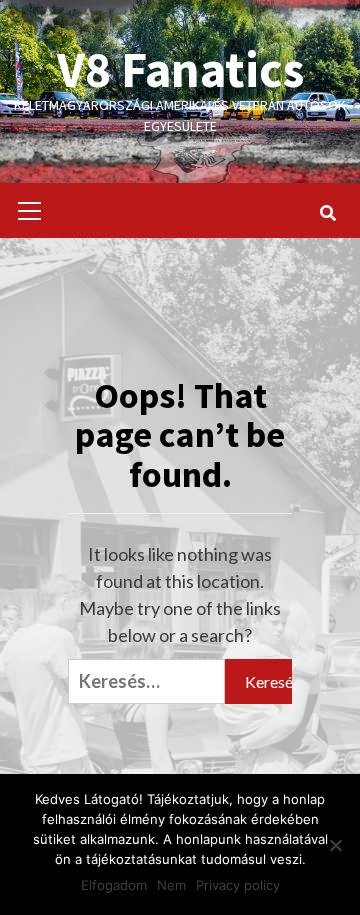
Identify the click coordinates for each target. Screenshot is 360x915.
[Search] (327, 213)
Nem (171, 885)
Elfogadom (114, 885)
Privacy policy (238, 885)
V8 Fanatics (180, 69)
